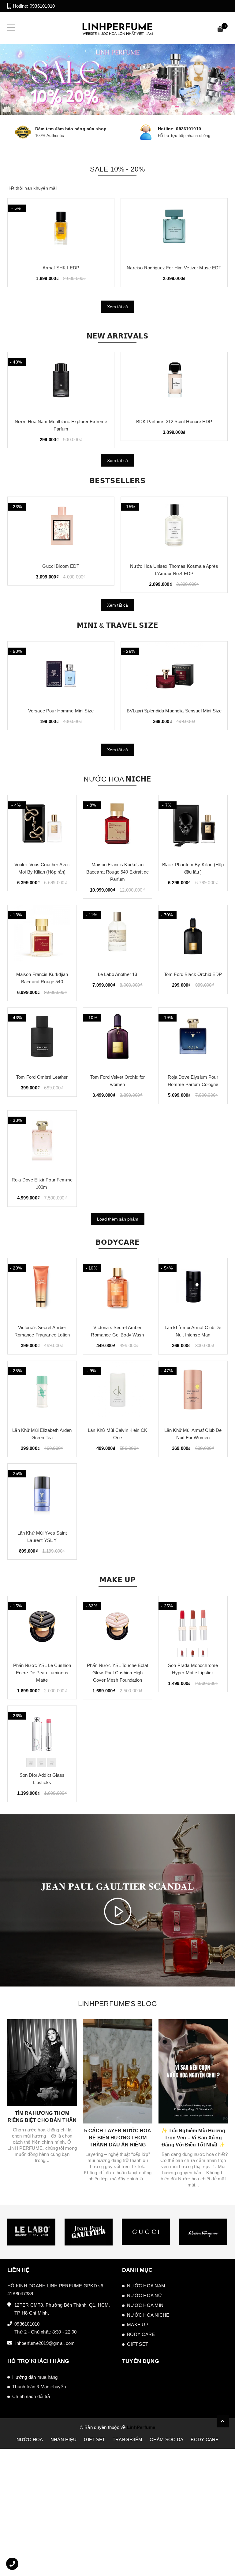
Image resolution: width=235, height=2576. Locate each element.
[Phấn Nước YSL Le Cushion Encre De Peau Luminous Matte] (42, 1627)
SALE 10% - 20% (117, 169)
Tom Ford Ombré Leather (42, 1077)
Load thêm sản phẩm (118, 1219)
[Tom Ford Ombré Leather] (42, 1038)
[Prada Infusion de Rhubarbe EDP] (174, 383)
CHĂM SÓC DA (166, 2439)
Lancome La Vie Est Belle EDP (174, 268)
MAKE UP (138, 2325)
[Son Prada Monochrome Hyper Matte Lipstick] (193, 1627)
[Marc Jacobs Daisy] (174, 527)
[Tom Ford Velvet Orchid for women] (118, 1038)
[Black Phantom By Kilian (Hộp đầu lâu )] (193, 826)
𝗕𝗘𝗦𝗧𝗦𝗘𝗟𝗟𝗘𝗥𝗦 (117, 481)
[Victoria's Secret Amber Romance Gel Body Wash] (118, 1289)
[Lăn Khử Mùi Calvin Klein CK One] (118, 1391)
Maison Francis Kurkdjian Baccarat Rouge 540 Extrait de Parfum (117, 872)
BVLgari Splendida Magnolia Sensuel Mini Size (61, 711)
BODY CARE (141, 2334)
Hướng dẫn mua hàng (35, 2377)
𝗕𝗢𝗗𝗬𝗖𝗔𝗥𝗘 (118, 1242)
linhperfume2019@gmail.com (45, 2343)
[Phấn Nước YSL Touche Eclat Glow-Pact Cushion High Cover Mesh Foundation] (118, 1627)
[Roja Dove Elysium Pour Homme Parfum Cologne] (193, 1038)
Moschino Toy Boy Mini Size (174, 711)
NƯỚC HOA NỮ (145, 2295)
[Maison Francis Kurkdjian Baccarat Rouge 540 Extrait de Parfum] (118, 826)
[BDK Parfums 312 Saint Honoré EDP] (61, 383)
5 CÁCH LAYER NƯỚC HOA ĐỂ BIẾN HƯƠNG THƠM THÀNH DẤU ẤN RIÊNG (117, 2138)
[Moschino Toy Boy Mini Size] (174, 672)
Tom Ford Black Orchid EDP (193, 974)
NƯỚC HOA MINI (146, 2305)
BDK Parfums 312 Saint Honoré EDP (61, 421)
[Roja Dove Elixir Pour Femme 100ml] (42, 1141)
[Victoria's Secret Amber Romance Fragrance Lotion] (42, 1289)
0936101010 (42, 6)
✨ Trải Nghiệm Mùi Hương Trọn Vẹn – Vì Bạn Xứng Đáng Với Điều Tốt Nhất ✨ (193, 2138)
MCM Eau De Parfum (61, 268)
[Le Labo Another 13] (118, 936)
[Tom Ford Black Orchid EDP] (193, 936)
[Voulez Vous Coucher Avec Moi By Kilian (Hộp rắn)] (42, 826)
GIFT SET (138, 2344)
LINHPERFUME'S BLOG (117, 2004)
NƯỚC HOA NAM (146, 2286)
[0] (220, 30)
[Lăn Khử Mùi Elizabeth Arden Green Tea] (42, 1391)
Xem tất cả (117, 307)
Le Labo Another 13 (118, 974)
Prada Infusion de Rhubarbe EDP (174, 421)
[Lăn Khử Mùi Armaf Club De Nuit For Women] (193, 1391)
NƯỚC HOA (30, 2439)
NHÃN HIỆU (63, 2439)
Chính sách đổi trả (31, 2396)
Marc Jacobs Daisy (174, 566)
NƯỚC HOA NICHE (148, 2315)
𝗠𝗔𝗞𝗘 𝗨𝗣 (118, 1580)
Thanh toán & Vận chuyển (39, 2387)
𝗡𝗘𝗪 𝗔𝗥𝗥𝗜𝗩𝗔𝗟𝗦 (118, 336)
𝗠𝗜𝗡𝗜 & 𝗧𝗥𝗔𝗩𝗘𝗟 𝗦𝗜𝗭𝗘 (117, 625)
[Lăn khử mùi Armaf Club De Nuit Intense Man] (193, 1289)
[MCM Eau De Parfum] (61, 229)
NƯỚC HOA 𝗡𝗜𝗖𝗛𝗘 (117, 779)
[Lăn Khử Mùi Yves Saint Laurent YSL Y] (42, 1494)
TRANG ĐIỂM (128, 2439)
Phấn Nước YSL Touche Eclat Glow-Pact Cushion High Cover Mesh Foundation (117, 1673)
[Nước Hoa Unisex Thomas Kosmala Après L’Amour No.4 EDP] (61, 527)
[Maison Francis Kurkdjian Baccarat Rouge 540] (42, 936)
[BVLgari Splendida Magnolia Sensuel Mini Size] (61, 672)
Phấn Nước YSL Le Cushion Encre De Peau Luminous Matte (42, 1673)
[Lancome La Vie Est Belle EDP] (174, 229)
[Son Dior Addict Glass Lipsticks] (42, 1736)
